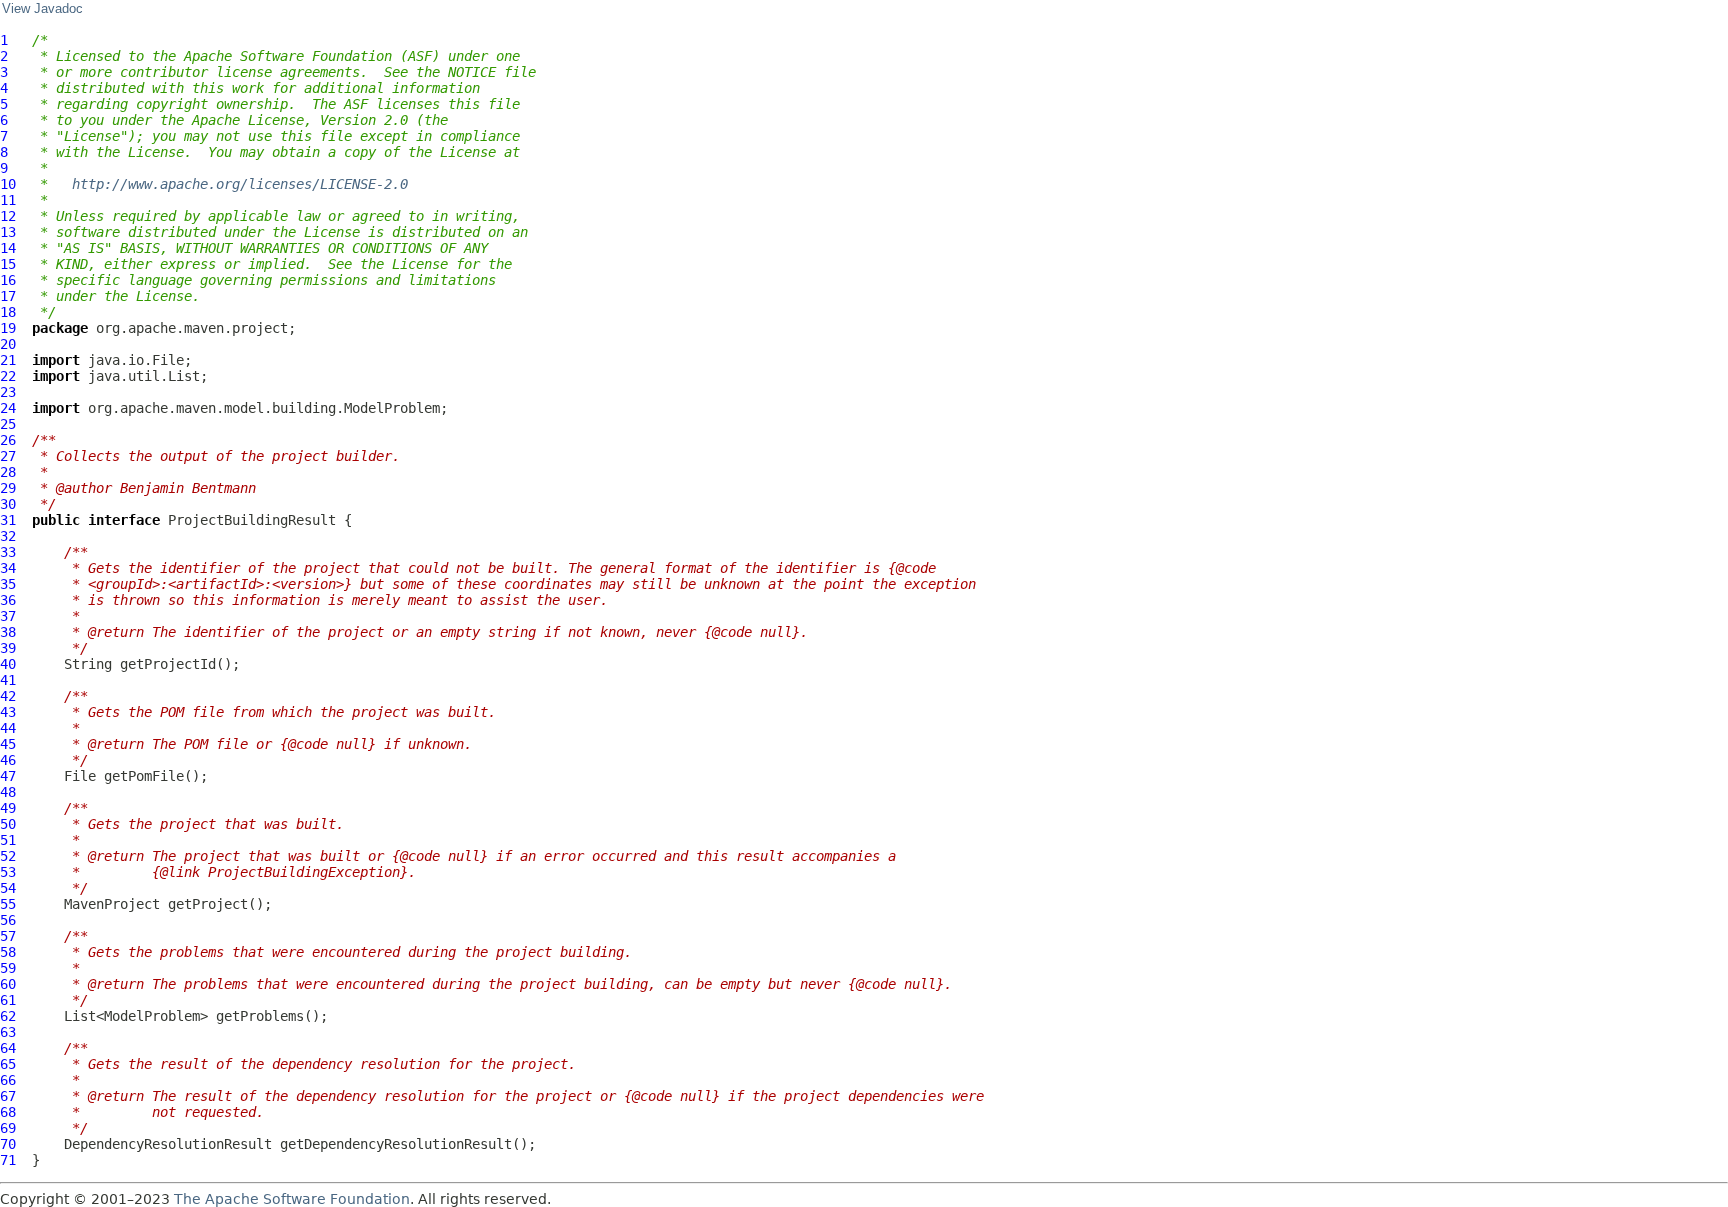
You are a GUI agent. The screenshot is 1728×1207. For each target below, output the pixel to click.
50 (8, 824)
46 (8, 760)
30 (8, 504)
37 (8, 616)
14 (8, 248)
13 (8, 232)
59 (8, 968)
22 (8, 376)
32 (8, 536)
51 (8, 840)
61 (8, 1000)
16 (8, 280)
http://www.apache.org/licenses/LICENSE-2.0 (240, 184)
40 (8, 664)
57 (8, 936)
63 (8, 1032)
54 (8, 888)
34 (8, 568)
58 (8, 952)
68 (8, 1112)
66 (8, 1080)
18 (8, 312)
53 (8, 872)
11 (8, 200)
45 (8, 744)
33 (8, 552)
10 (8, 184)
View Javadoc (42, 9)
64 (8, 1048)
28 (8, 472)
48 (8, 792)
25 (8, 424)
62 (8, 1016)
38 (8, 632)
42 (8, 696)
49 (8, 808)
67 (8, 1096)
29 (8, 488)
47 (8, 776)
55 (8, 904)
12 (8, 216)
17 (8, 296)
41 (8, 680)
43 (8, 712)
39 (8, 648)
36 (8, 600)
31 (8, 520)
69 (8, 1128)
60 (8, 984)
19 (8, 328)
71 (8, 1160)
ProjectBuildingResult (252, 520)
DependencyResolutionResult (168, 1144)
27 (8, 456)
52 (8, 856)
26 (8, 440)
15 (8, 264)
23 (8, 392)
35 (8, 584)
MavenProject (112, 904)
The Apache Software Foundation (292, 1199)
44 (8, 728)
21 (8, 360)
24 (8, 408)
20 (8, 344)
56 (8, 920)
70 (8, 1144)
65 (8, 1064)
